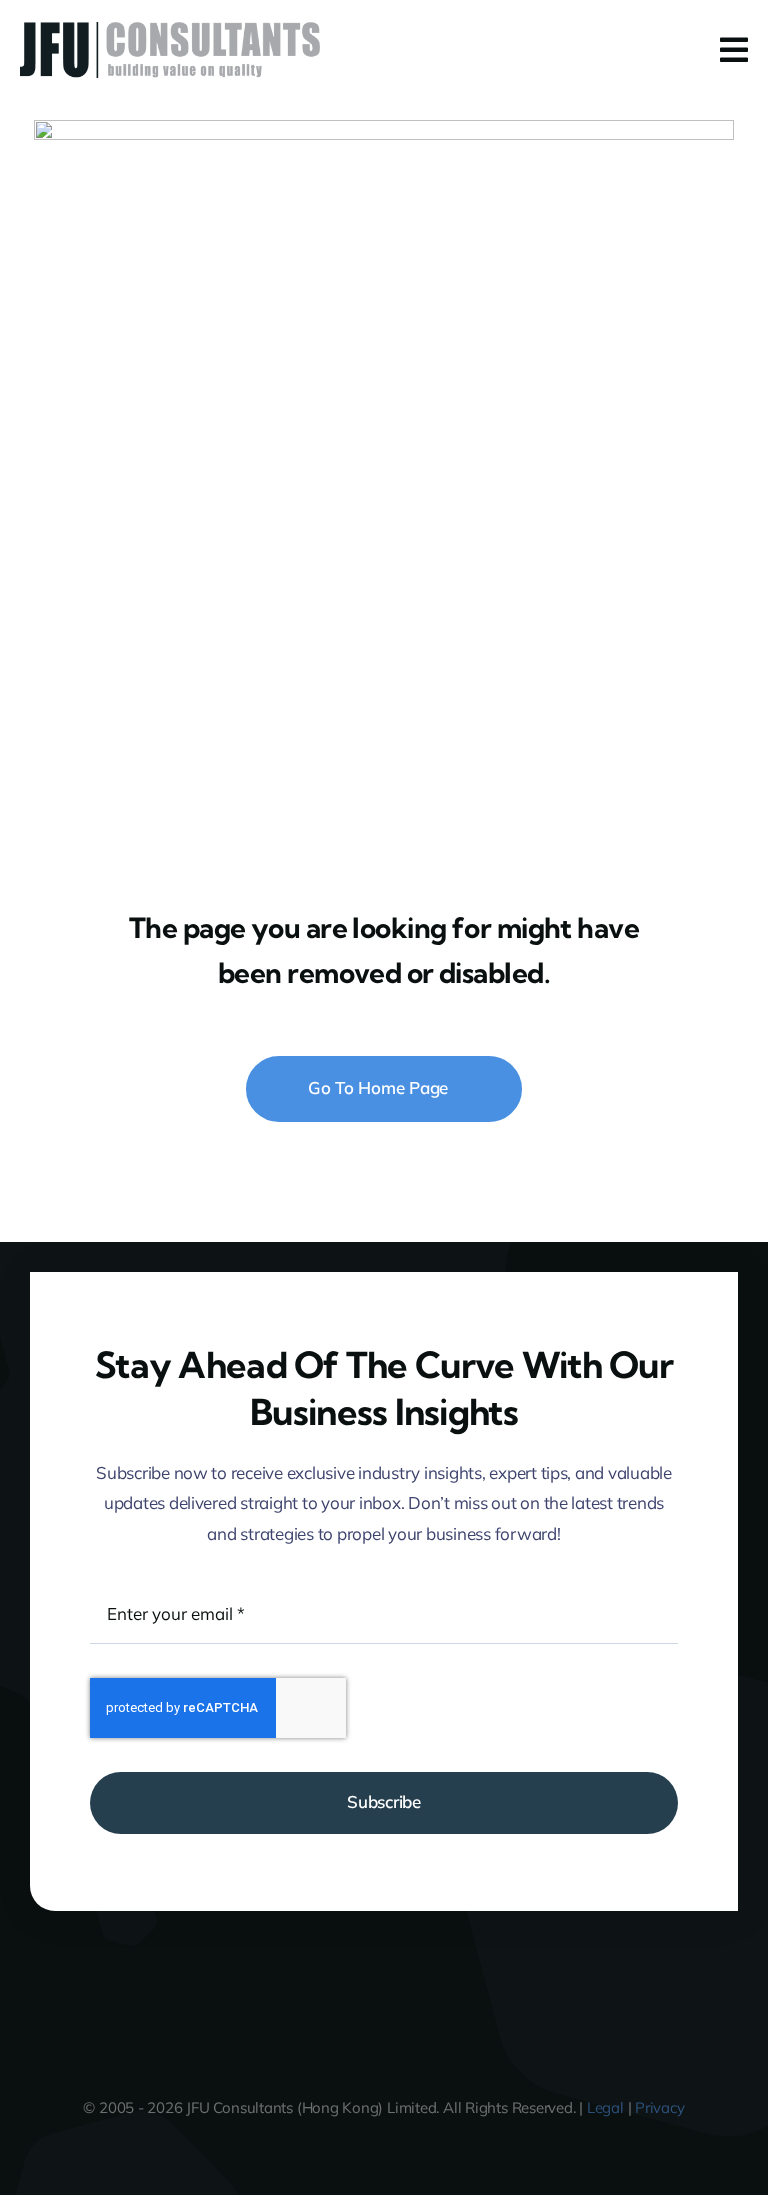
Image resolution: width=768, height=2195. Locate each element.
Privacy (659, 2107)
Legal (605, 2107)
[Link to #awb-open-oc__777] (734, 50)
